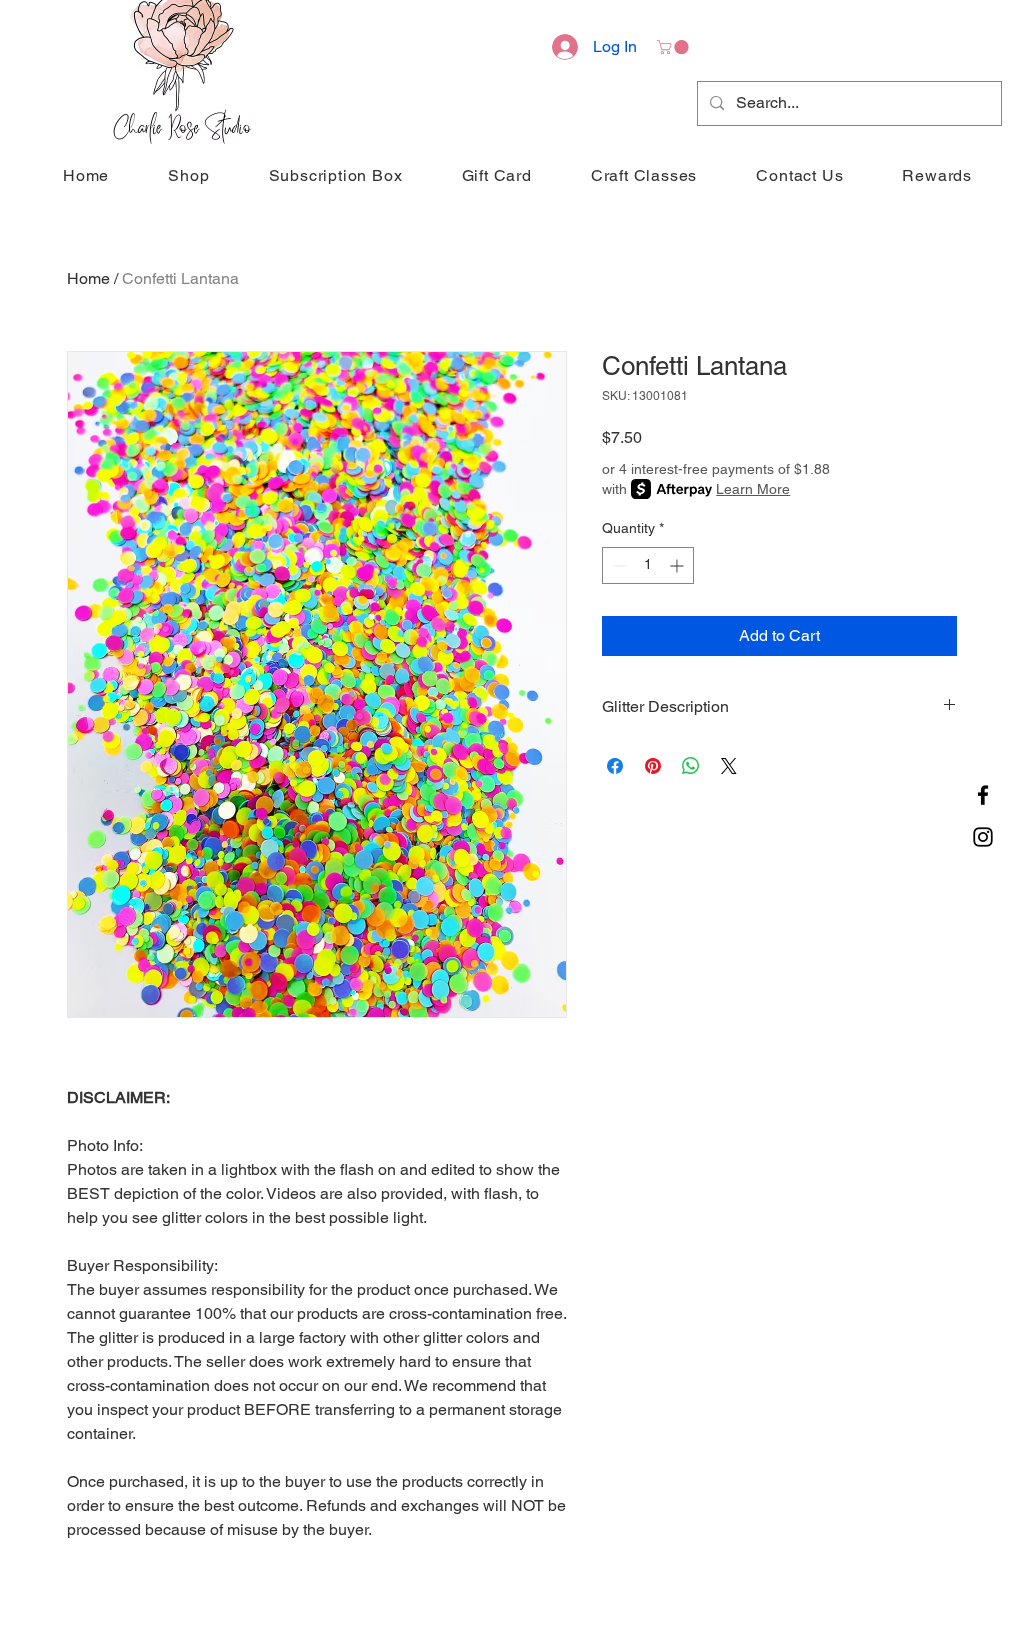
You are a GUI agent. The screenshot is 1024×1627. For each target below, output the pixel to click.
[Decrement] (617, 565)
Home (88, 278)
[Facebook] (983, 795)
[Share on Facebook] (615, 766)
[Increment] (678, 565)
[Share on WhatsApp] (691, 766)
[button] (674, 47)
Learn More (753, 489)
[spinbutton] (648, 565)
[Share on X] (729, 766)
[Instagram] (983, 837)
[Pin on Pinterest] (653, 766)
